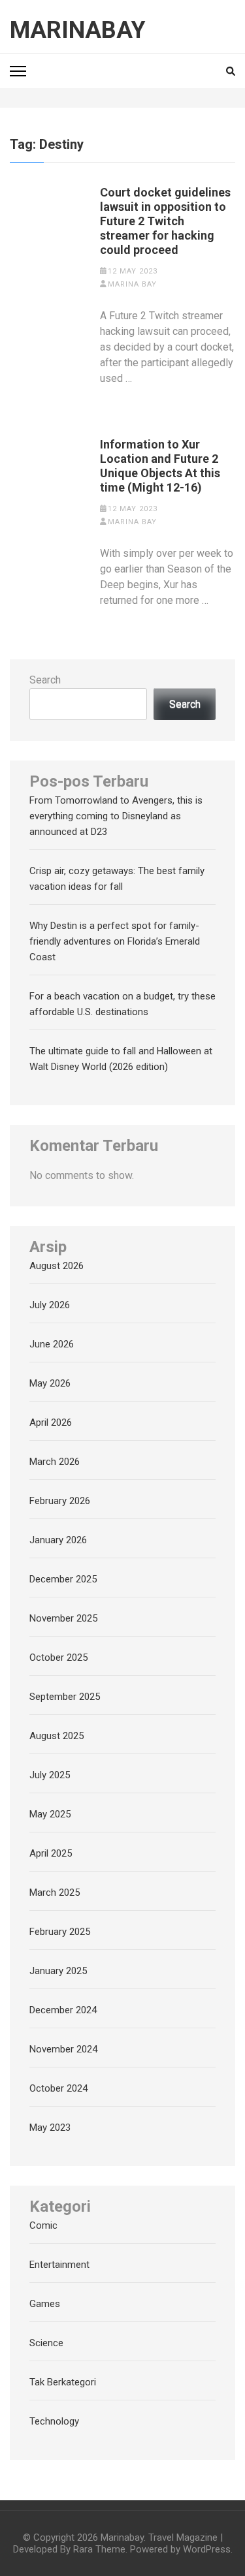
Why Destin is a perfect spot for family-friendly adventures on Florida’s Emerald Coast (115, 941)
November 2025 (63, 1618)
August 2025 (57, 1736)
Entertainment (59, 2265)
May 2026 (50, 1383)
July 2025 (50, 1775)
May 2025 (50, 1814)
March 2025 (55, 1893)
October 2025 (58, 1657)
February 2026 (60, 1501)
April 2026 (51, 1422)
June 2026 (52, 1344)
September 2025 (65, 1697)
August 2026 (57, 1266)
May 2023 (50, 2128)
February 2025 (60, 1932)
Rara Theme (99, 2549)
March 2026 (55, 1462)
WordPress (207, 2549)
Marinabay (78, 30)
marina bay (132, 284)
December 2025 (63, 1579)
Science (46, 2343)
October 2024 (58, 2088)
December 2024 (63, 2010)
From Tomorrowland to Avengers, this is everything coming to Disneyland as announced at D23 (116, 816)
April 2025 (51, 1853)
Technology (54, 2421)
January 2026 (58, 1540)
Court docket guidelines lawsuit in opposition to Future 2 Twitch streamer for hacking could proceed (165, 221)
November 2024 (63, 2049)
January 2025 (58, 1971)
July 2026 (50, 1305)
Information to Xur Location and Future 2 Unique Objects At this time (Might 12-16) (160, 466)
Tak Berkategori (63, 2382)
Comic (43, 2225)
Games (45, 2304)
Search (45, 680)
